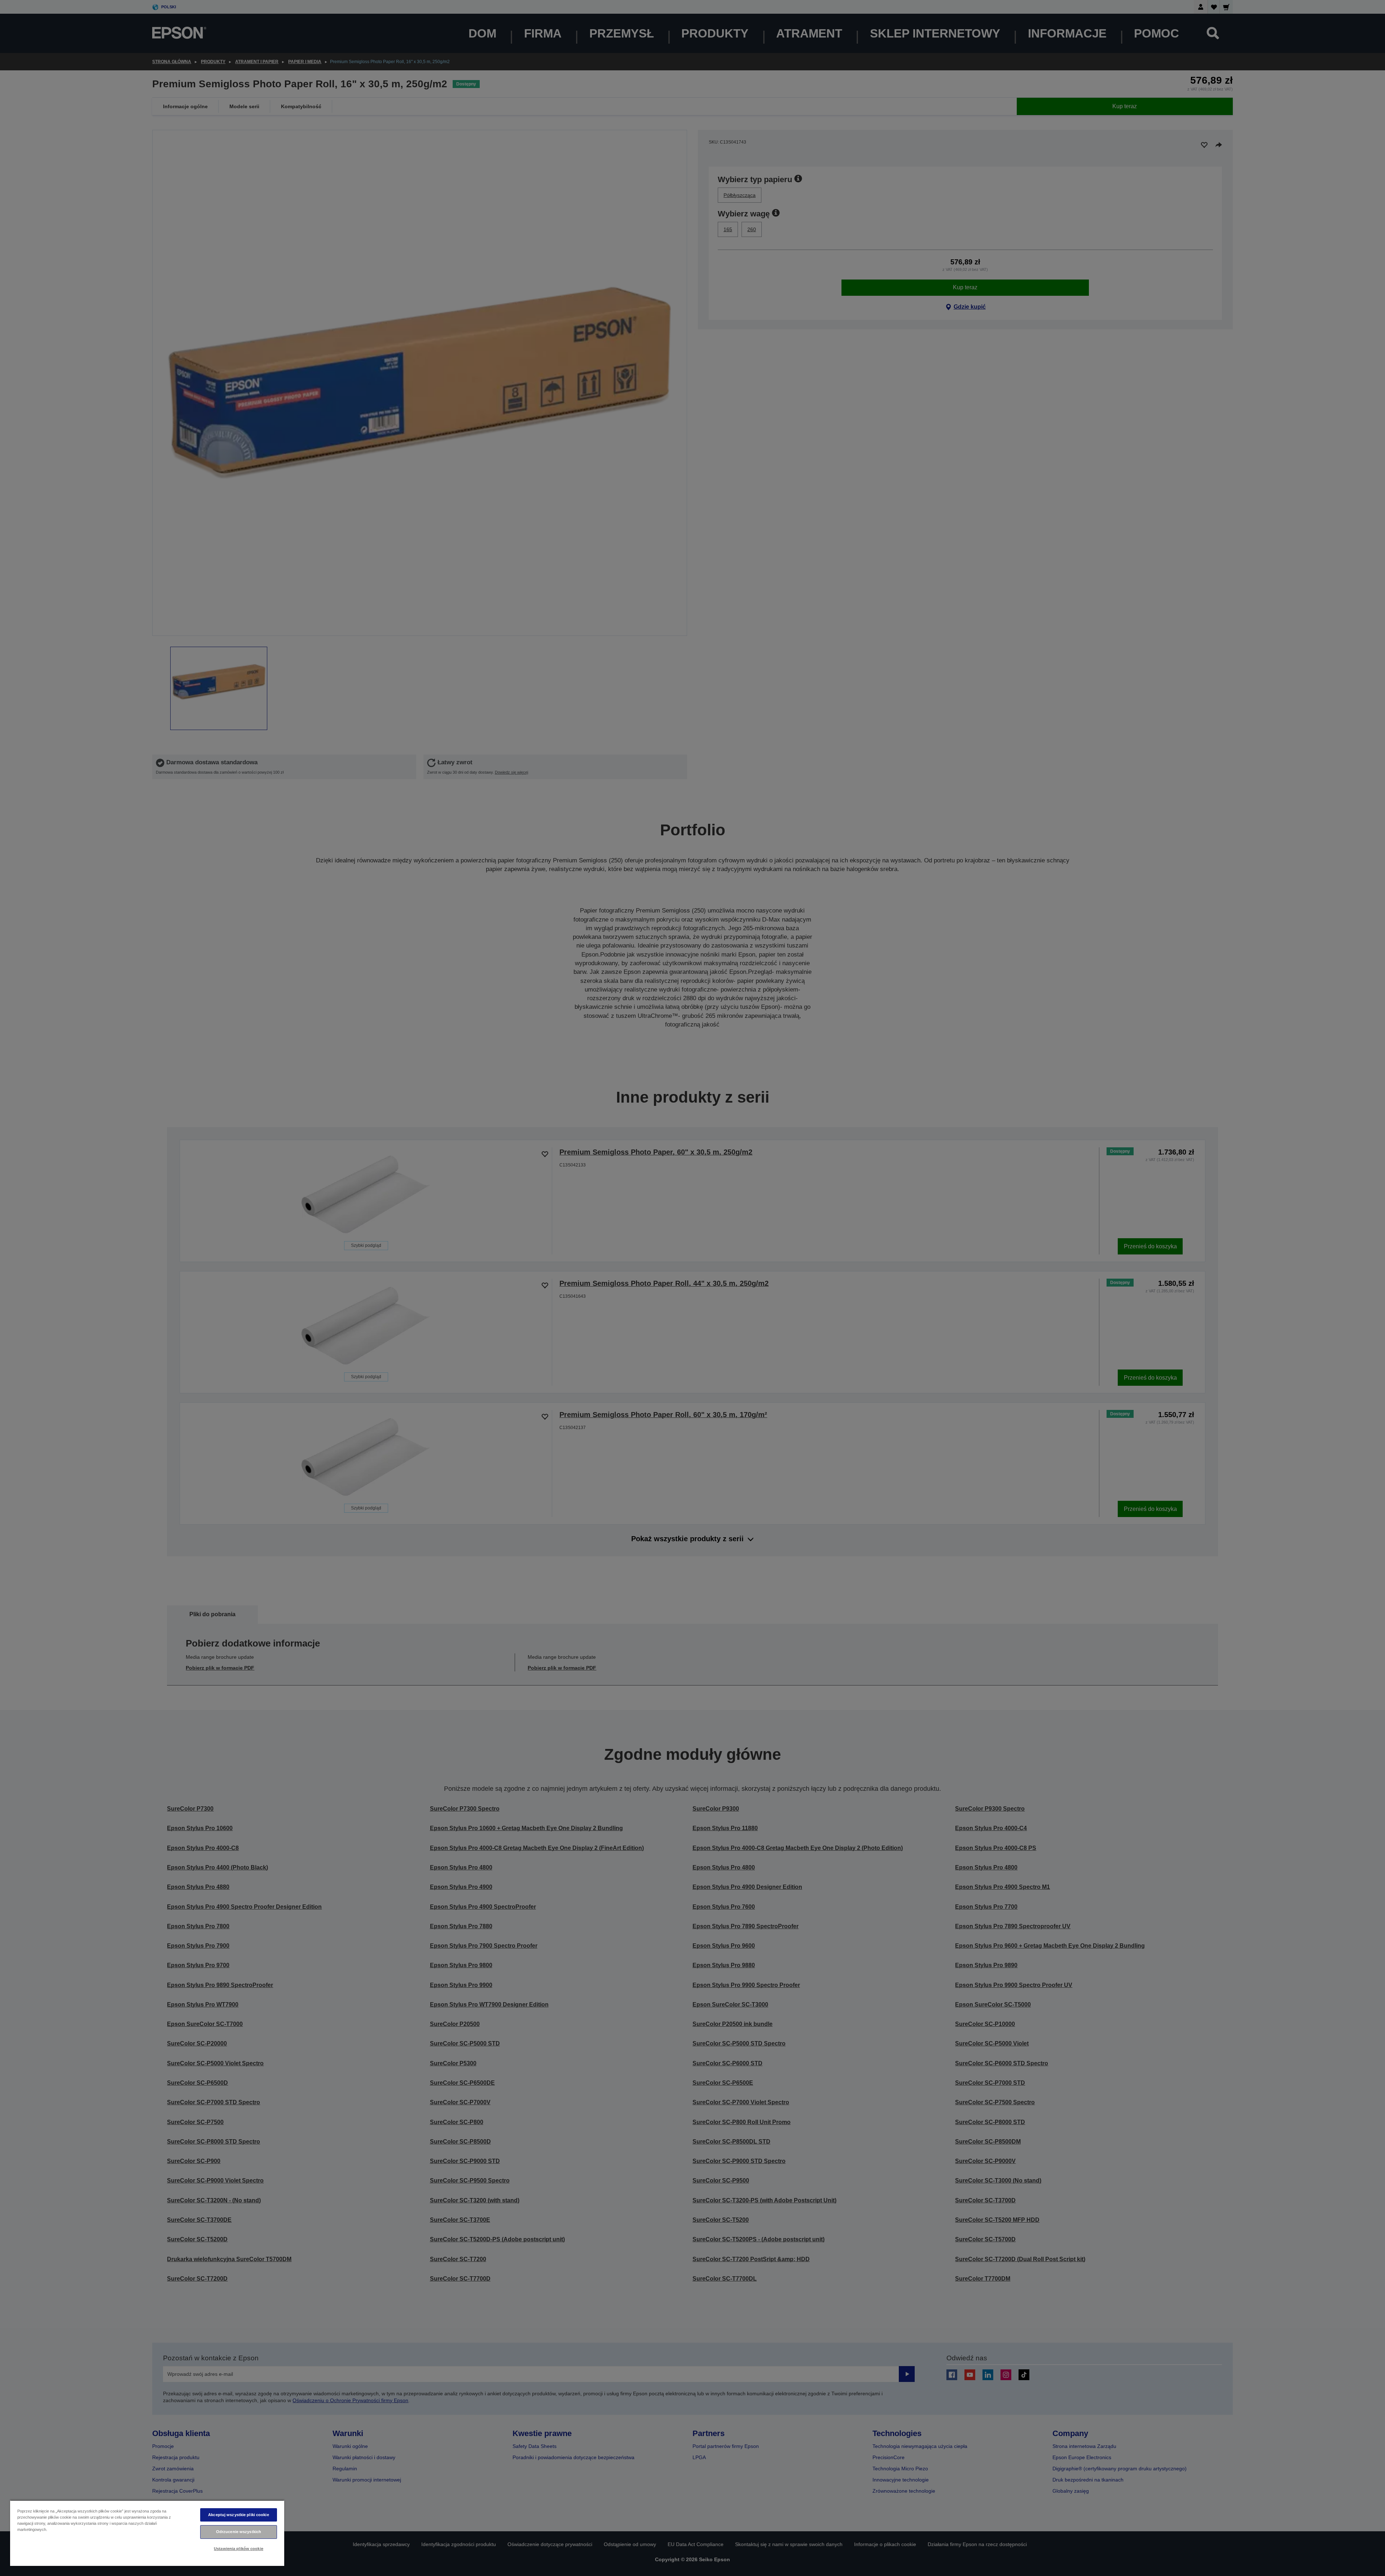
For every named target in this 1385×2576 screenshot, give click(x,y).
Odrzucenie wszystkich (239, 2532)
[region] (147, 2533)
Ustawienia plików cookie (239, 2549)
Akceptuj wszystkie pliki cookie (239, 2515)
